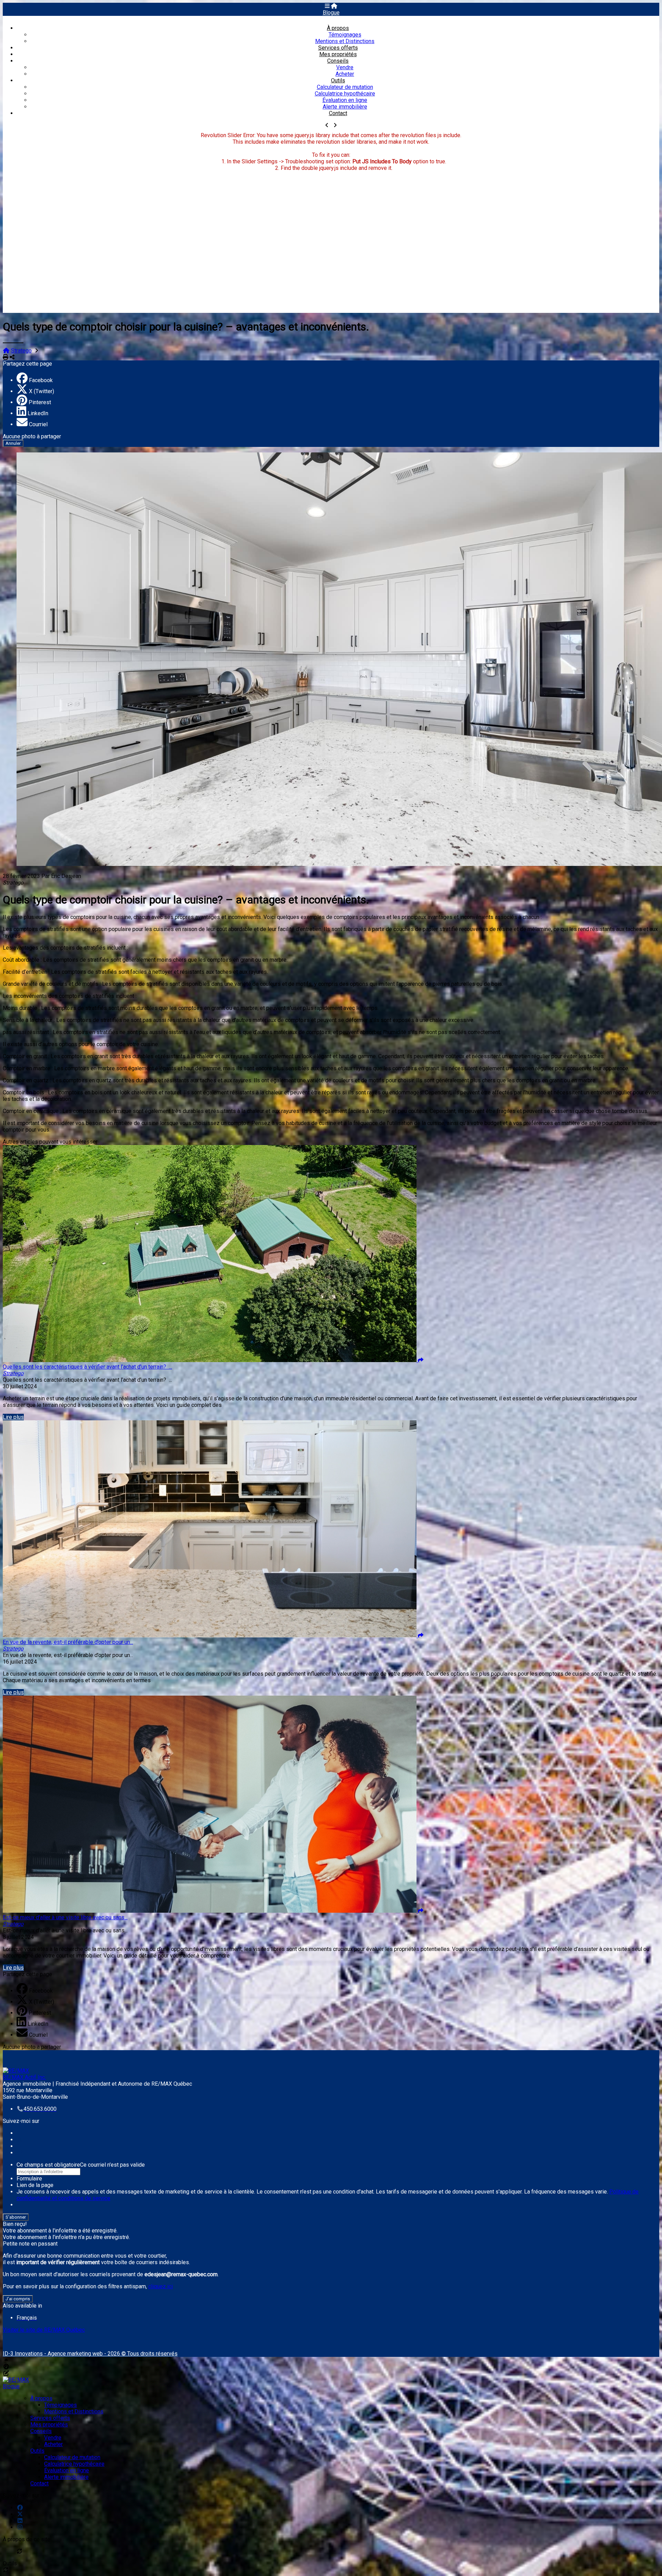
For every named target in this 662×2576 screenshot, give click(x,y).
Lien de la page (35, 2185)
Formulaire (29, 2179)
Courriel (38, 424)
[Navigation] (327, 6)
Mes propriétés (338, 54)
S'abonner (16, 2217)
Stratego (21, 351)
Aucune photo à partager (32, 436)
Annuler (13, 443)
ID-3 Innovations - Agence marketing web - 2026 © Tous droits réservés (90, 2354)
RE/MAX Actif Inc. (24, 2077)
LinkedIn (38, 413)
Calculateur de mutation (345, 87)
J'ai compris (18, 2299)
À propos (338, 28)
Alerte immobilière (345, 107)
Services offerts (338, 48)
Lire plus (13, 1417)
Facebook (41, 380)
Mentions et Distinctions (345, 41)
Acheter (345, 74)
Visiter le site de (44, 2330)
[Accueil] (334, 6)
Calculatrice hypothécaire (345, 94)
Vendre (345, 67)
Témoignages (345, 35)
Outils (338, 80)
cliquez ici (161, 2286)
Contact (338, 113)
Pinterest (40, 402)
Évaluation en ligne (345, 100)
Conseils (338, 61)
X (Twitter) (42, 391)
